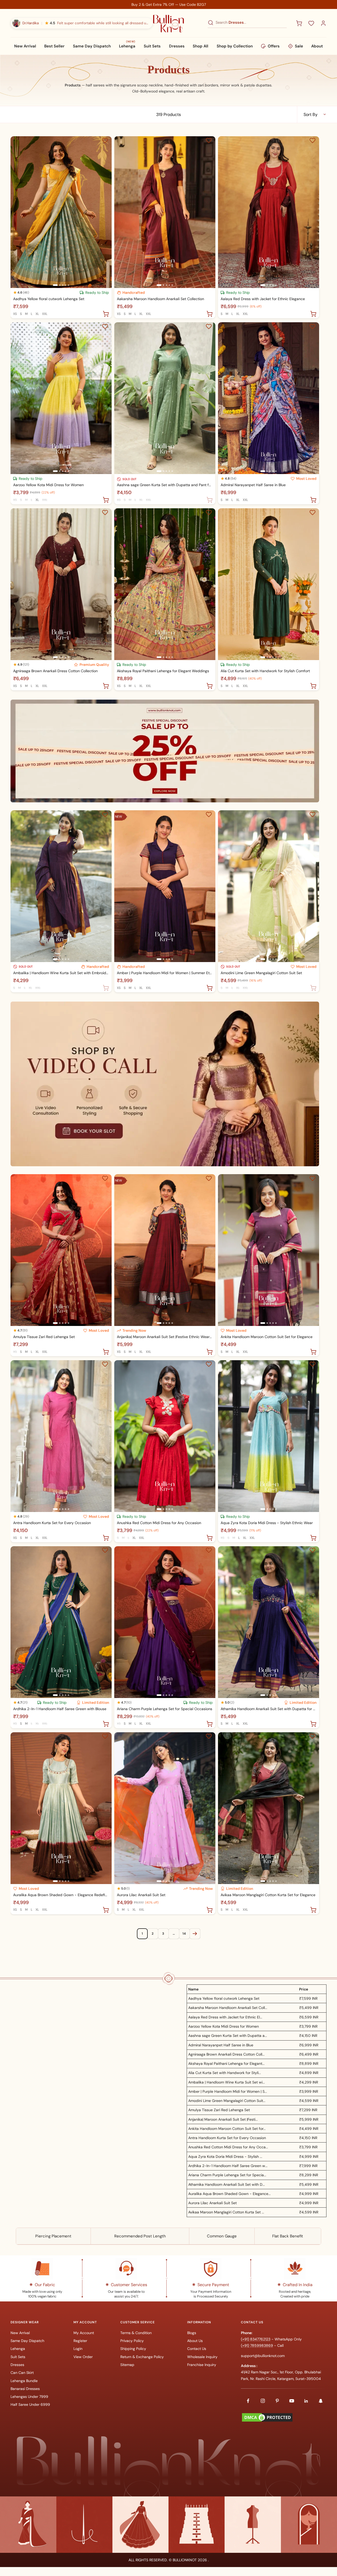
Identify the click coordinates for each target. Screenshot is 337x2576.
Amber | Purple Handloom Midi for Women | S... (228, 2091)
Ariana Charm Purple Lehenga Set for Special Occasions (165, 1709)
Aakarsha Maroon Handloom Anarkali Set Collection (160, 299)
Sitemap (127, 2365)
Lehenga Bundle (24, 2381)
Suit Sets (152, 46)
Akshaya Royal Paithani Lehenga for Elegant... (226, 2063)
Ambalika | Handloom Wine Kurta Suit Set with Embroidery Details (61, 973)
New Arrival (25, 46)
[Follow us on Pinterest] (277, 2401)
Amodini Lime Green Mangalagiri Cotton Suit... (227, 2101)
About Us (195, 2341)
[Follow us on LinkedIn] (306, 2401)
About (317, 46)
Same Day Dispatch (92, 46)
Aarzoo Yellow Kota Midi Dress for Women (48, 485)
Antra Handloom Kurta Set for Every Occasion (52, 1523)
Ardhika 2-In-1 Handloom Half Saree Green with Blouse (60, 1709)
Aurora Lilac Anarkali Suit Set (141, 1895)
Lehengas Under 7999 (29, 2397)
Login (78, 2349)
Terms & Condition (136, 2333)
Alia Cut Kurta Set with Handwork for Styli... (225, 2073)
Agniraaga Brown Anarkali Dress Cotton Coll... (226, 2054)
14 (184, 1934)
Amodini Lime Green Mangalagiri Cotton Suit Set (261, 973)
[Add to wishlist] (105, 140)
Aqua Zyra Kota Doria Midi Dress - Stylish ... (225, 2157)
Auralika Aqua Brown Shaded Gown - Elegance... (229, 2194)
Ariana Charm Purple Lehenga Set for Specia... (227, 2175)
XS (15, 314)
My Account (84, 2333)
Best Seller (54, 46)
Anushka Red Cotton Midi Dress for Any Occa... (228, 2147)
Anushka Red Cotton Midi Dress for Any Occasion (159, 1523)
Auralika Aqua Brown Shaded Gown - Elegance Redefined (61, 1895)
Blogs (192, 2333)
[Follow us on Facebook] (248, 2401)
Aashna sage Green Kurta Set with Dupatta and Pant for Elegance (165, 485)
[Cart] (299, 23)
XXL (45, 314)
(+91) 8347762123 (256, 2339)
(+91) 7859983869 (257, 2345)
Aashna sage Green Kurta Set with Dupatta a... (228, 2036)
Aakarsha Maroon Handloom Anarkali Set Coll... (228, 2008)
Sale (299, 46)
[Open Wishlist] (311, 23)
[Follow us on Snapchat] (321, 2401)
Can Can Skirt (22, 2373)
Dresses (177, 46)
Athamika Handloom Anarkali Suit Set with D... (227, 2184)
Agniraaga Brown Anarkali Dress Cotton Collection (55, 671)
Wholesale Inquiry (202, 2357)
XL (37, 314)
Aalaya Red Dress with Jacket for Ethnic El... (225, 2017)
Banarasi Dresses (25, 2389)
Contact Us (197, 2349)
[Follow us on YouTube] (292, 2401)
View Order (83, 2357)
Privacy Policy (132, 2341)
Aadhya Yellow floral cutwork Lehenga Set (49, 299)
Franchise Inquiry (202, 2365)
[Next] (195, 1934)
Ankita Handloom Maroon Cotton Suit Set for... (227, 2129)
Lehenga (127, 46)
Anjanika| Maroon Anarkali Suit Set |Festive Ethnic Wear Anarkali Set (165, 1337)
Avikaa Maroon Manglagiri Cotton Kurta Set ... (226, 2212)
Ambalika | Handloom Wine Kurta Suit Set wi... (227, 2082)
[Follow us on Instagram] (263, 2401)
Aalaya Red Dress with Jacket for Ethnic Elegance (263, 299)
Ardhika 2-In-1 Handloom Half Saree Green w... (228, 2166)
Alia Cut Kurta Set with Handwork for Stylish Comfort (265, 671)
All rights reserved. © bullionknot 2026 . (169, 2560)
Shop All (200, 46)
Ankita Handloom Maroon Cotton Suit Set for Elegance (267, 1337)
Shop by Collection (235, 46)
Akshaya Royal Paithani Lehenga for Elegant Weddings (163, 671)
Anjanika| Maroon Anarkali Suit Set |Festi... (223, 2119)
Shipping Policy (133, 2349)
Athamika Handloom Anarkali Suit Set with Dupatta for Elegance (269, 1709)
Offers (274, 46)
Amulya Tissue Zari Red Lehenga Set (44, 1337)
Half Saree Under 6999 (30, 2404)
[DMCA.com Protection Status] (267, 2415)
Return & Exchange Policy (142, 2357)
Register (80, 2341)
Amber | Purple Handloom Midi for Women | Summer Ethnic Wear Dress (165, 973)
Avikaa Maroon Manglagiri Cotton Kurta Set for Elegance (268, 1895)
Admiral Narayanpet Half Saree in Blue (253, 485)
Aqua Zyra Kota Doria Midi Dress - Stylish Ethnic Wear (267, 1523)
